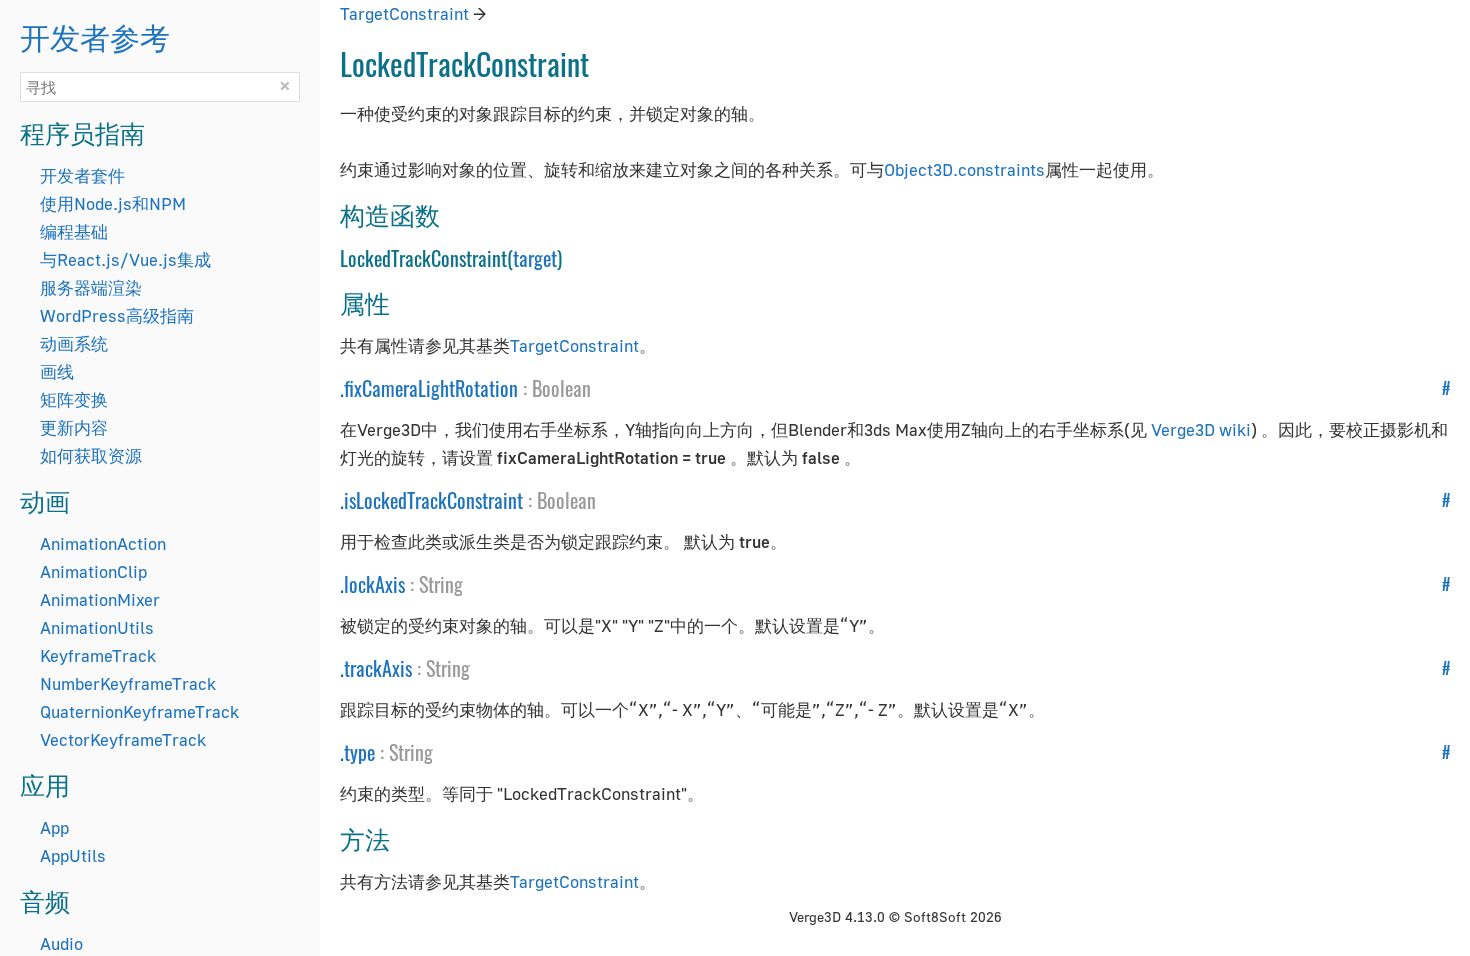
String (441, 584)
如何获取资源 (91, 455)
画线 (57, 371)
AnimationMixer (100, 599)
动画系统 (74, 343)
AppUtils (73, 855)
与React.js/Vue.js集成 (125, 259)
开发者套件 (82, 175)
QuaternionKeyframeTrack (139, 711)
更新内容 (74, 427)
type (359, 752)
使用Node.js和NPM (113, 203)
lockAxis (374, 584)
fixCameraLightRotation (431, 388)
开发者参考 (95, 35)
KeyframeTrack (98, 655)
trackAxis (378, 668)
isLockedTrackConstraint (433, 500)
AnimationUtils (97, 627)
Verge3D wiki (1201, 429)
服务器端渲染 (91, 287)
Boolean (561, 388)
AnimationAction (103, 543)
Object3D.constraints (964, 169)
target (535, 258)
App (54, 827)
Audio (61, 943)
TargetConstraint (404, 13)
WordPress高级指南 (117, 315)
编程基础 (74, 231)
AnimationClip (93, 571)
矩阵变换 (74, 399)
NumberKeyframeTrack (128, 683)
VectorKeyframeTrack (123, 739)
